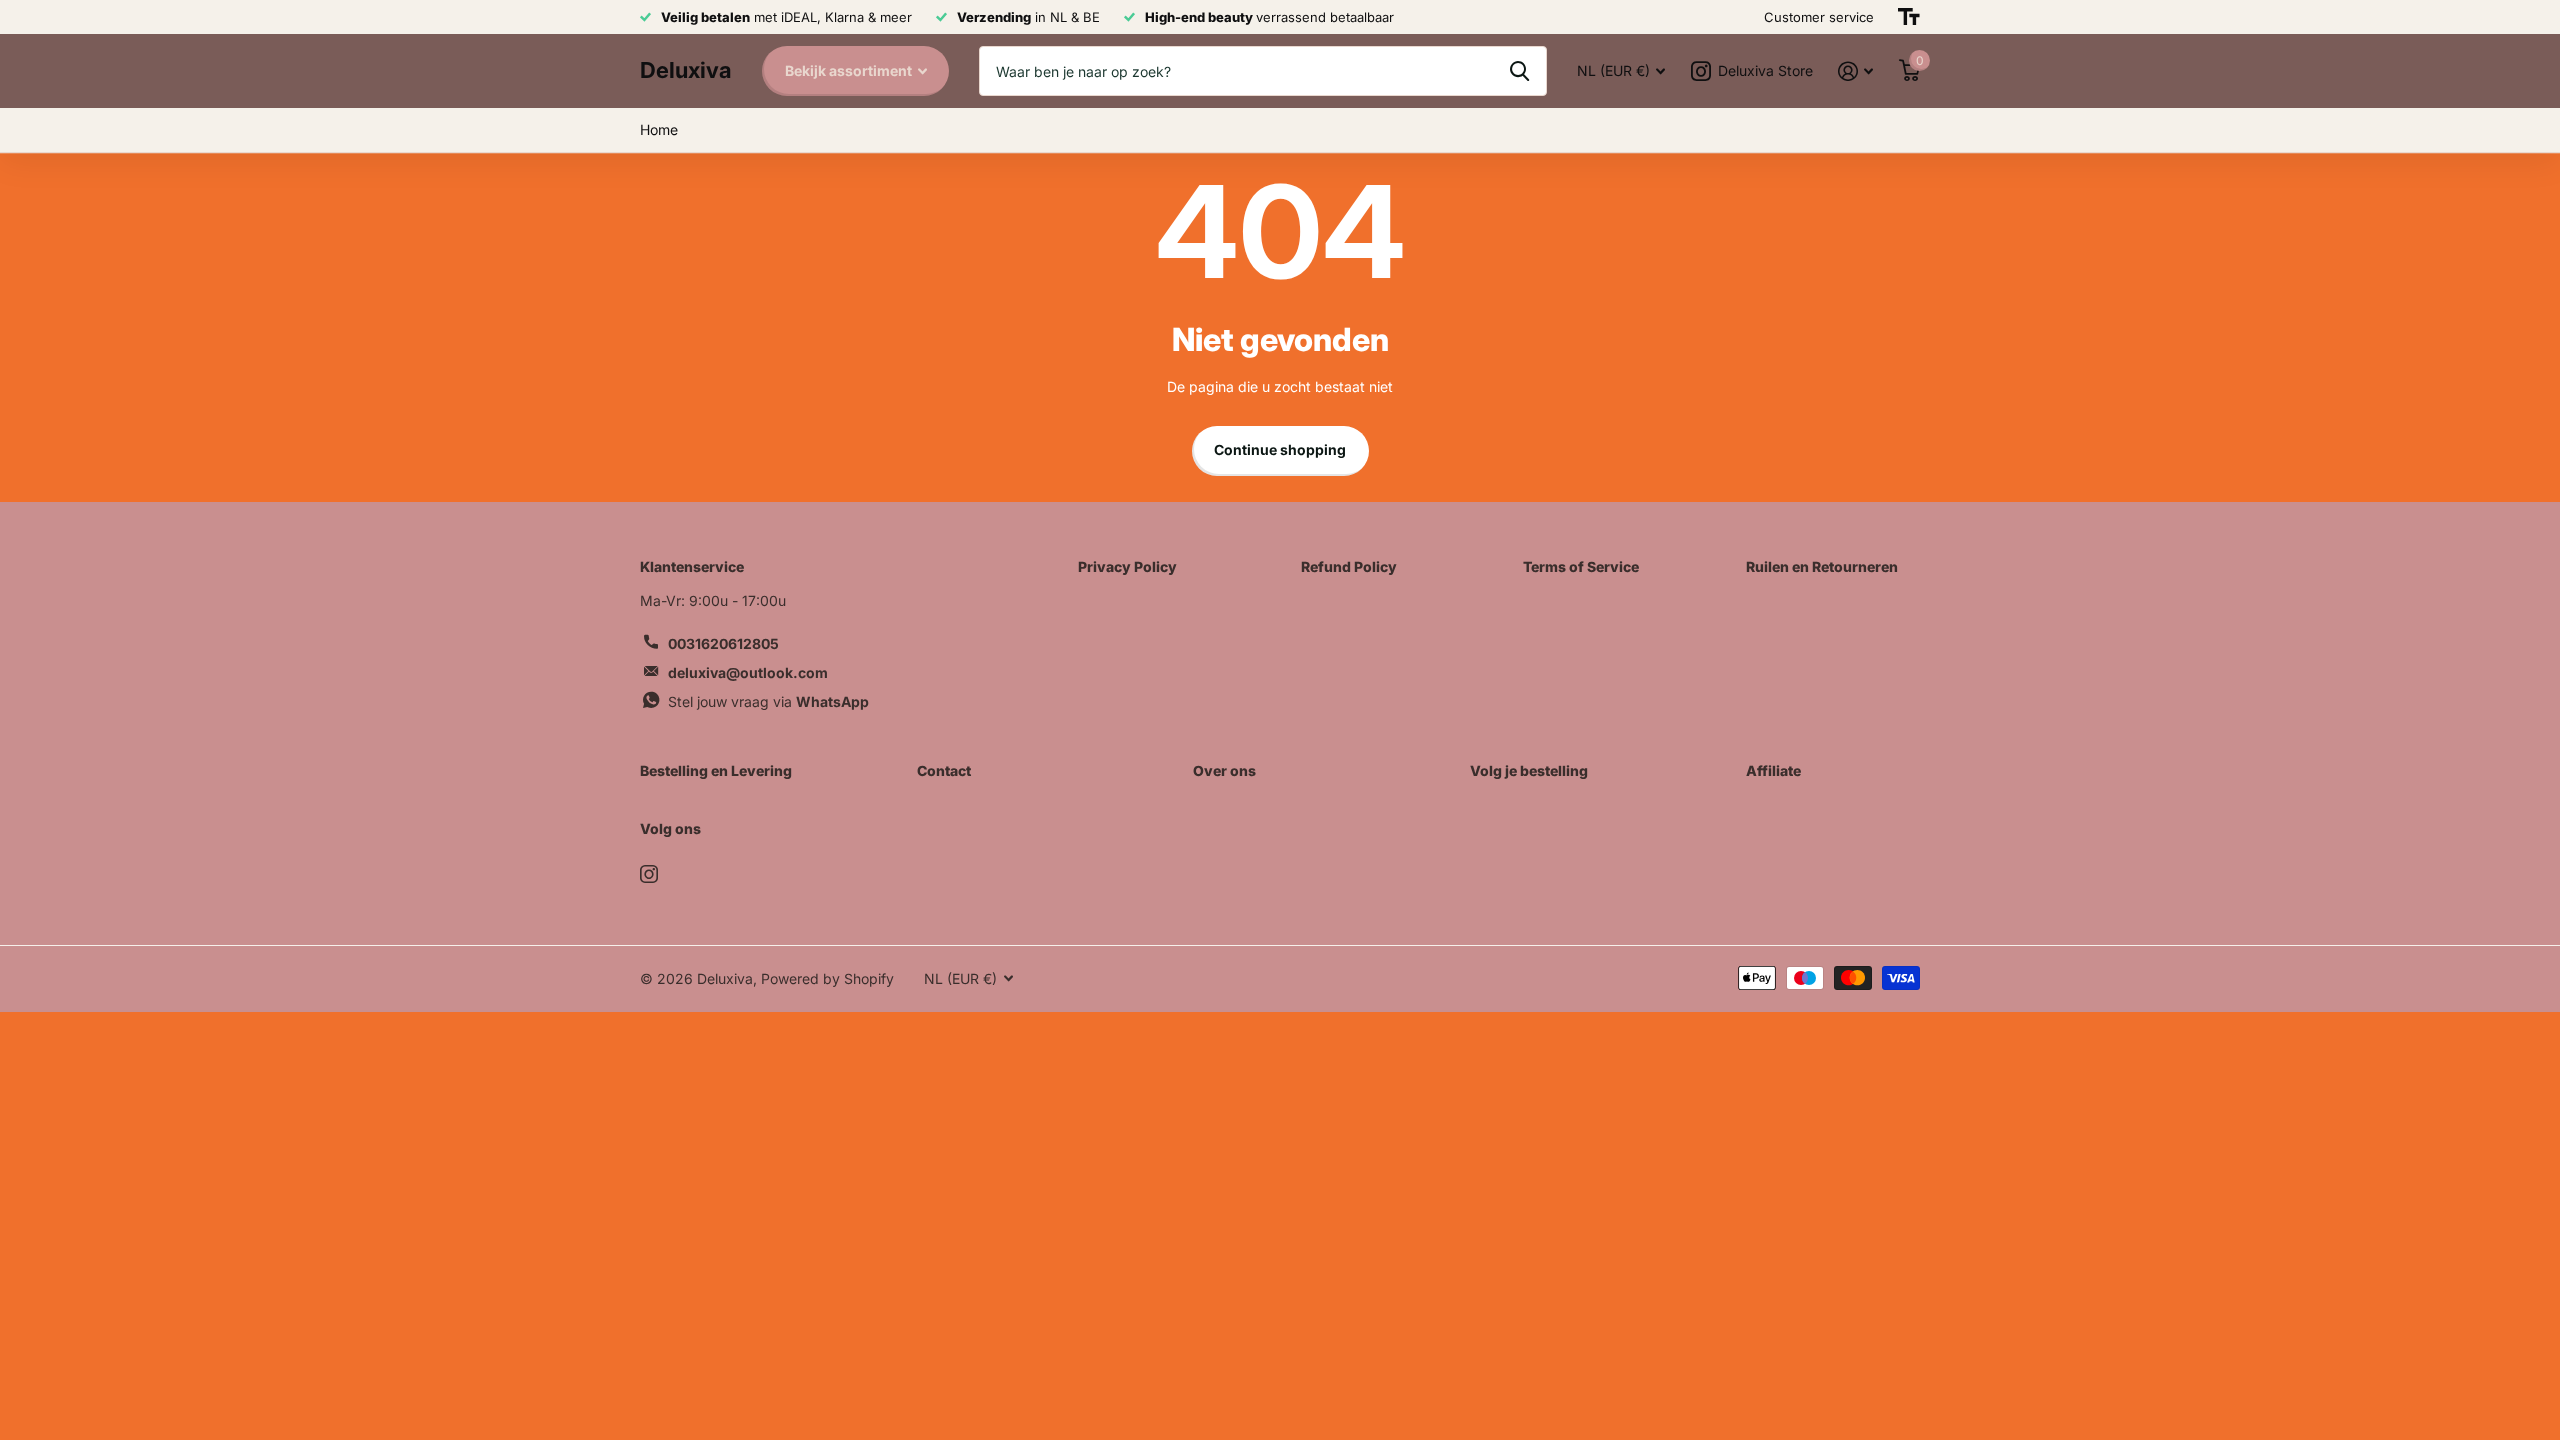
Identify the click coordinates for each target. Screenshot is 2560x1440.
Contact (944, 770)
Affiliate (1773, 770)
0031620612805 (723, 643)
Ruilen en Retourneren (1822, 566)
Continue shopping (1280, 449)
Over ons (1224, 770)
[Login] (1855, 71)
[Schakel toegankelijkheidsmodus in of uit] (1909, 17)
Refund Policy (1349, 566)
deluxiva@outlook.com (748, 672)
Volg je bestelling (1529, 770)
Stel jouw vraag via (768, 701)
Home (659, 129)
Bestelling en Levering (716, 770)
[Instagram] (649, 874)
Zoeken (1519, 71)
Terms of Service (1581, 566)
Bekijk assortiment (850, 70)
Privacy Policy (1127, 566)
